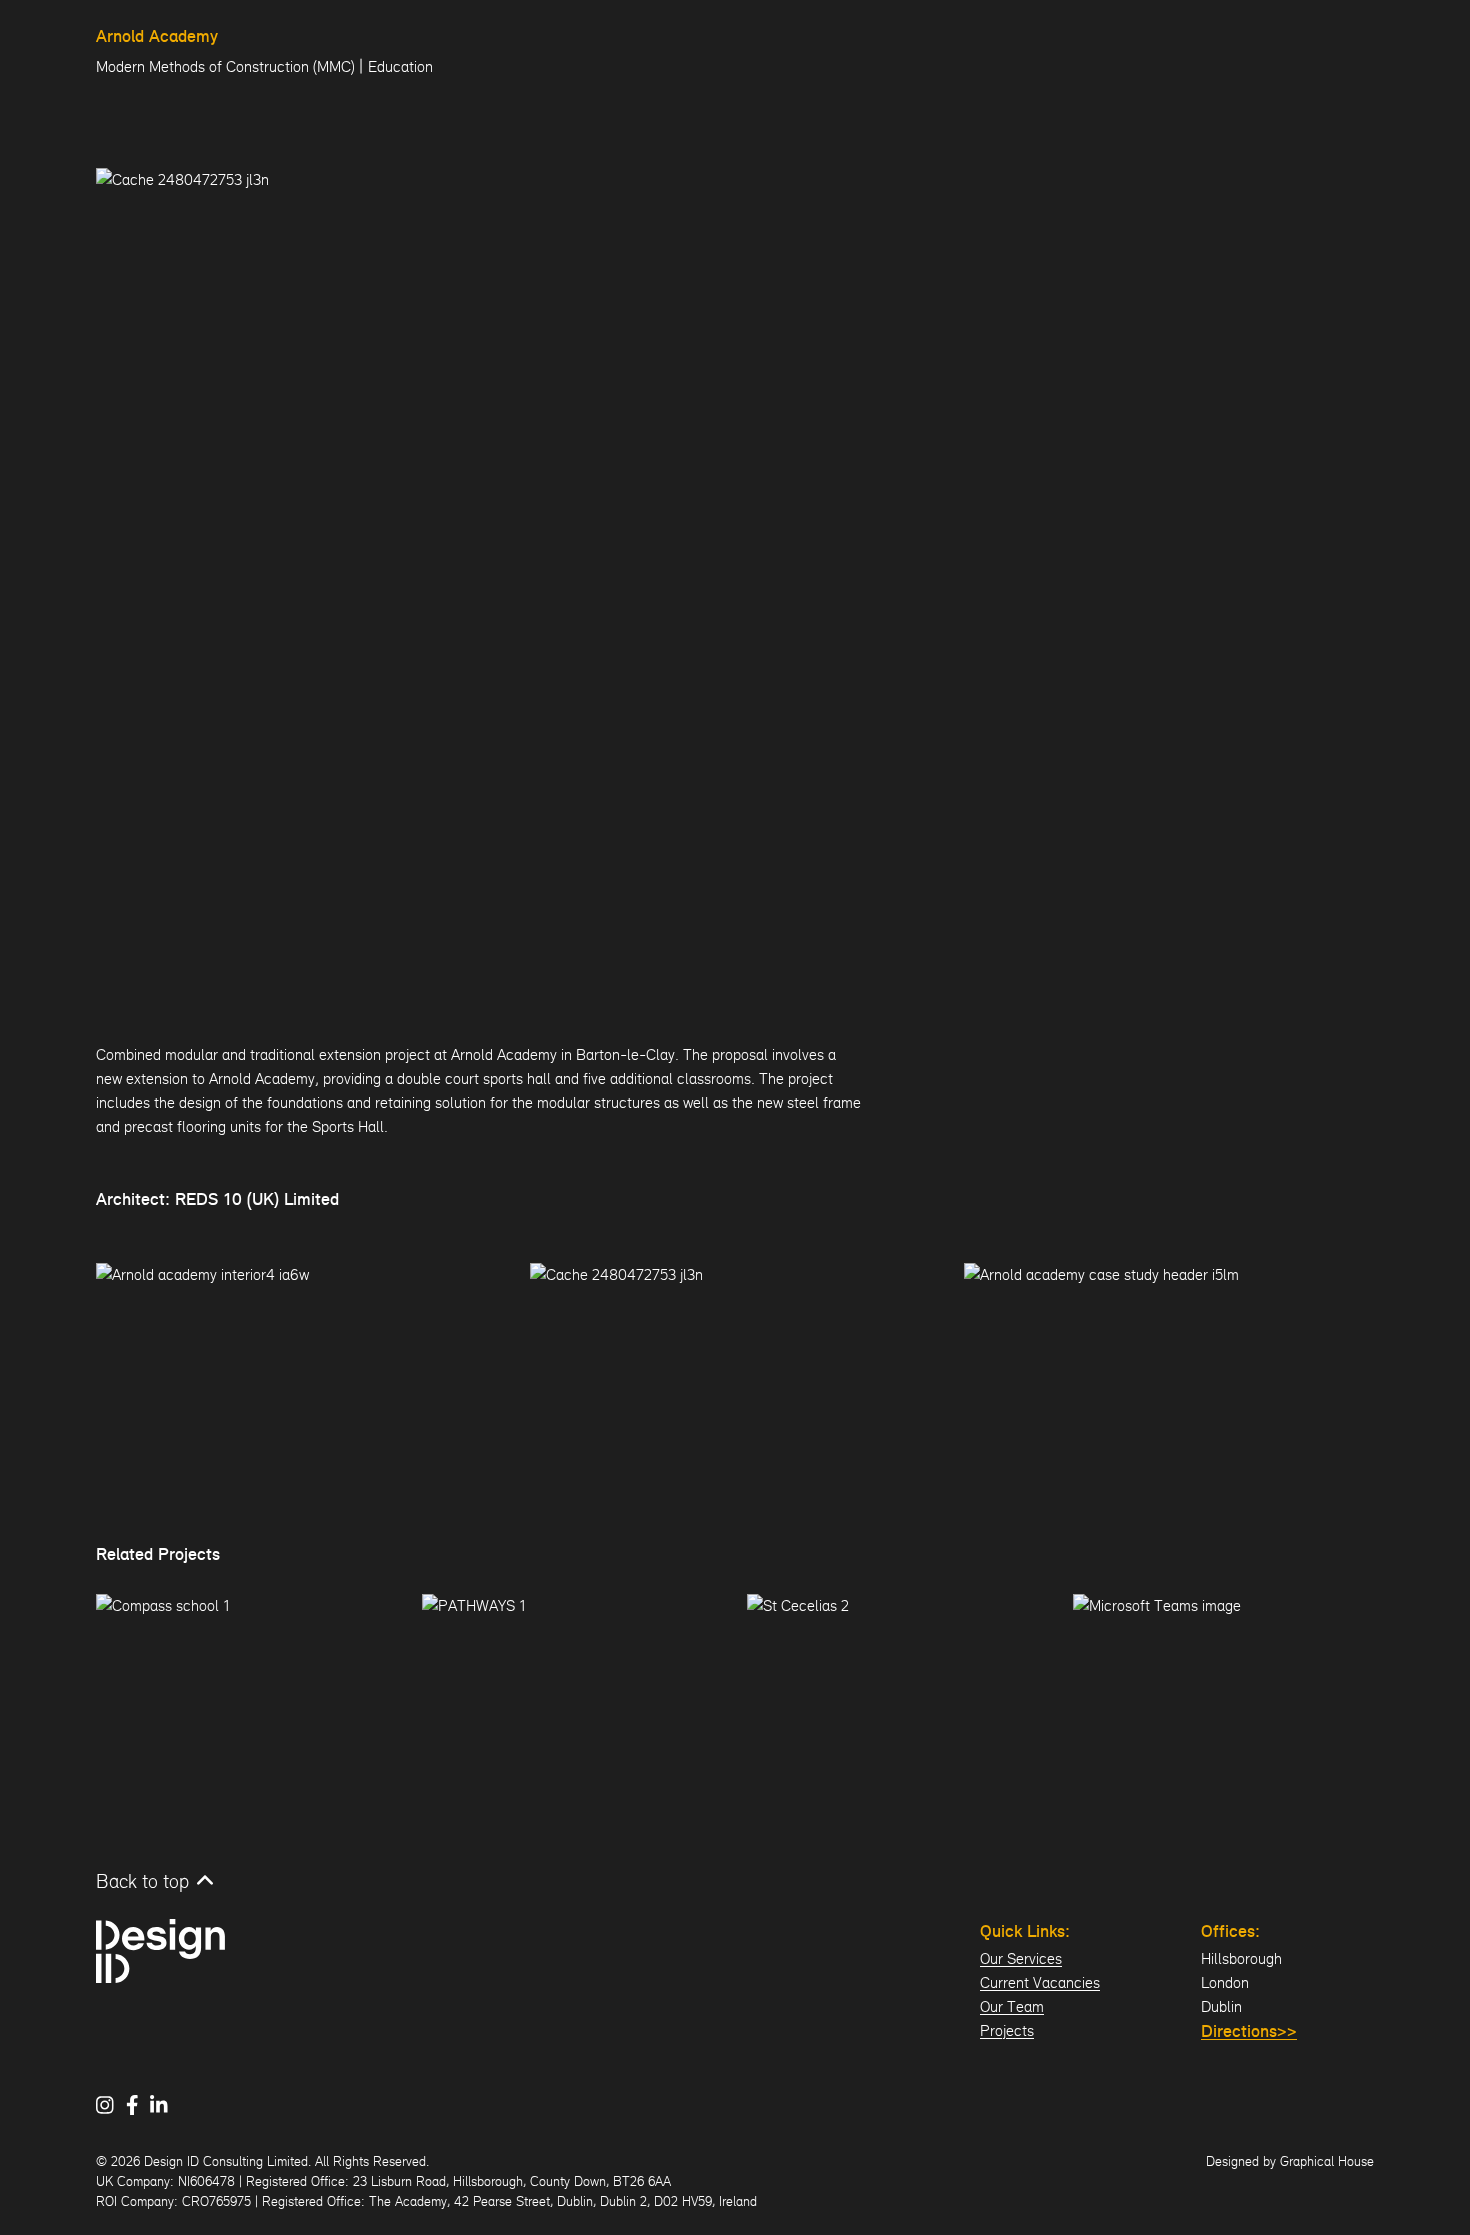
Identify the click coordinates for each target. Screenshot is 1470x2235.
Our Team (1012, 2006)
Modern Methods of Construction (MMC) (225, 66)
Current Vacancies (1040, 1982)
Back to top (142, 1881)
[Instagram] (111, 2105)
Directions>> (1249, 2032)
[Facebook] (138, 2105)
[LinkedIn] (165, 2105)
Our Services (1021, 1958)
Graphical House (1327, 2161)
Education (400, 66)
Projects (1007, 2030)
